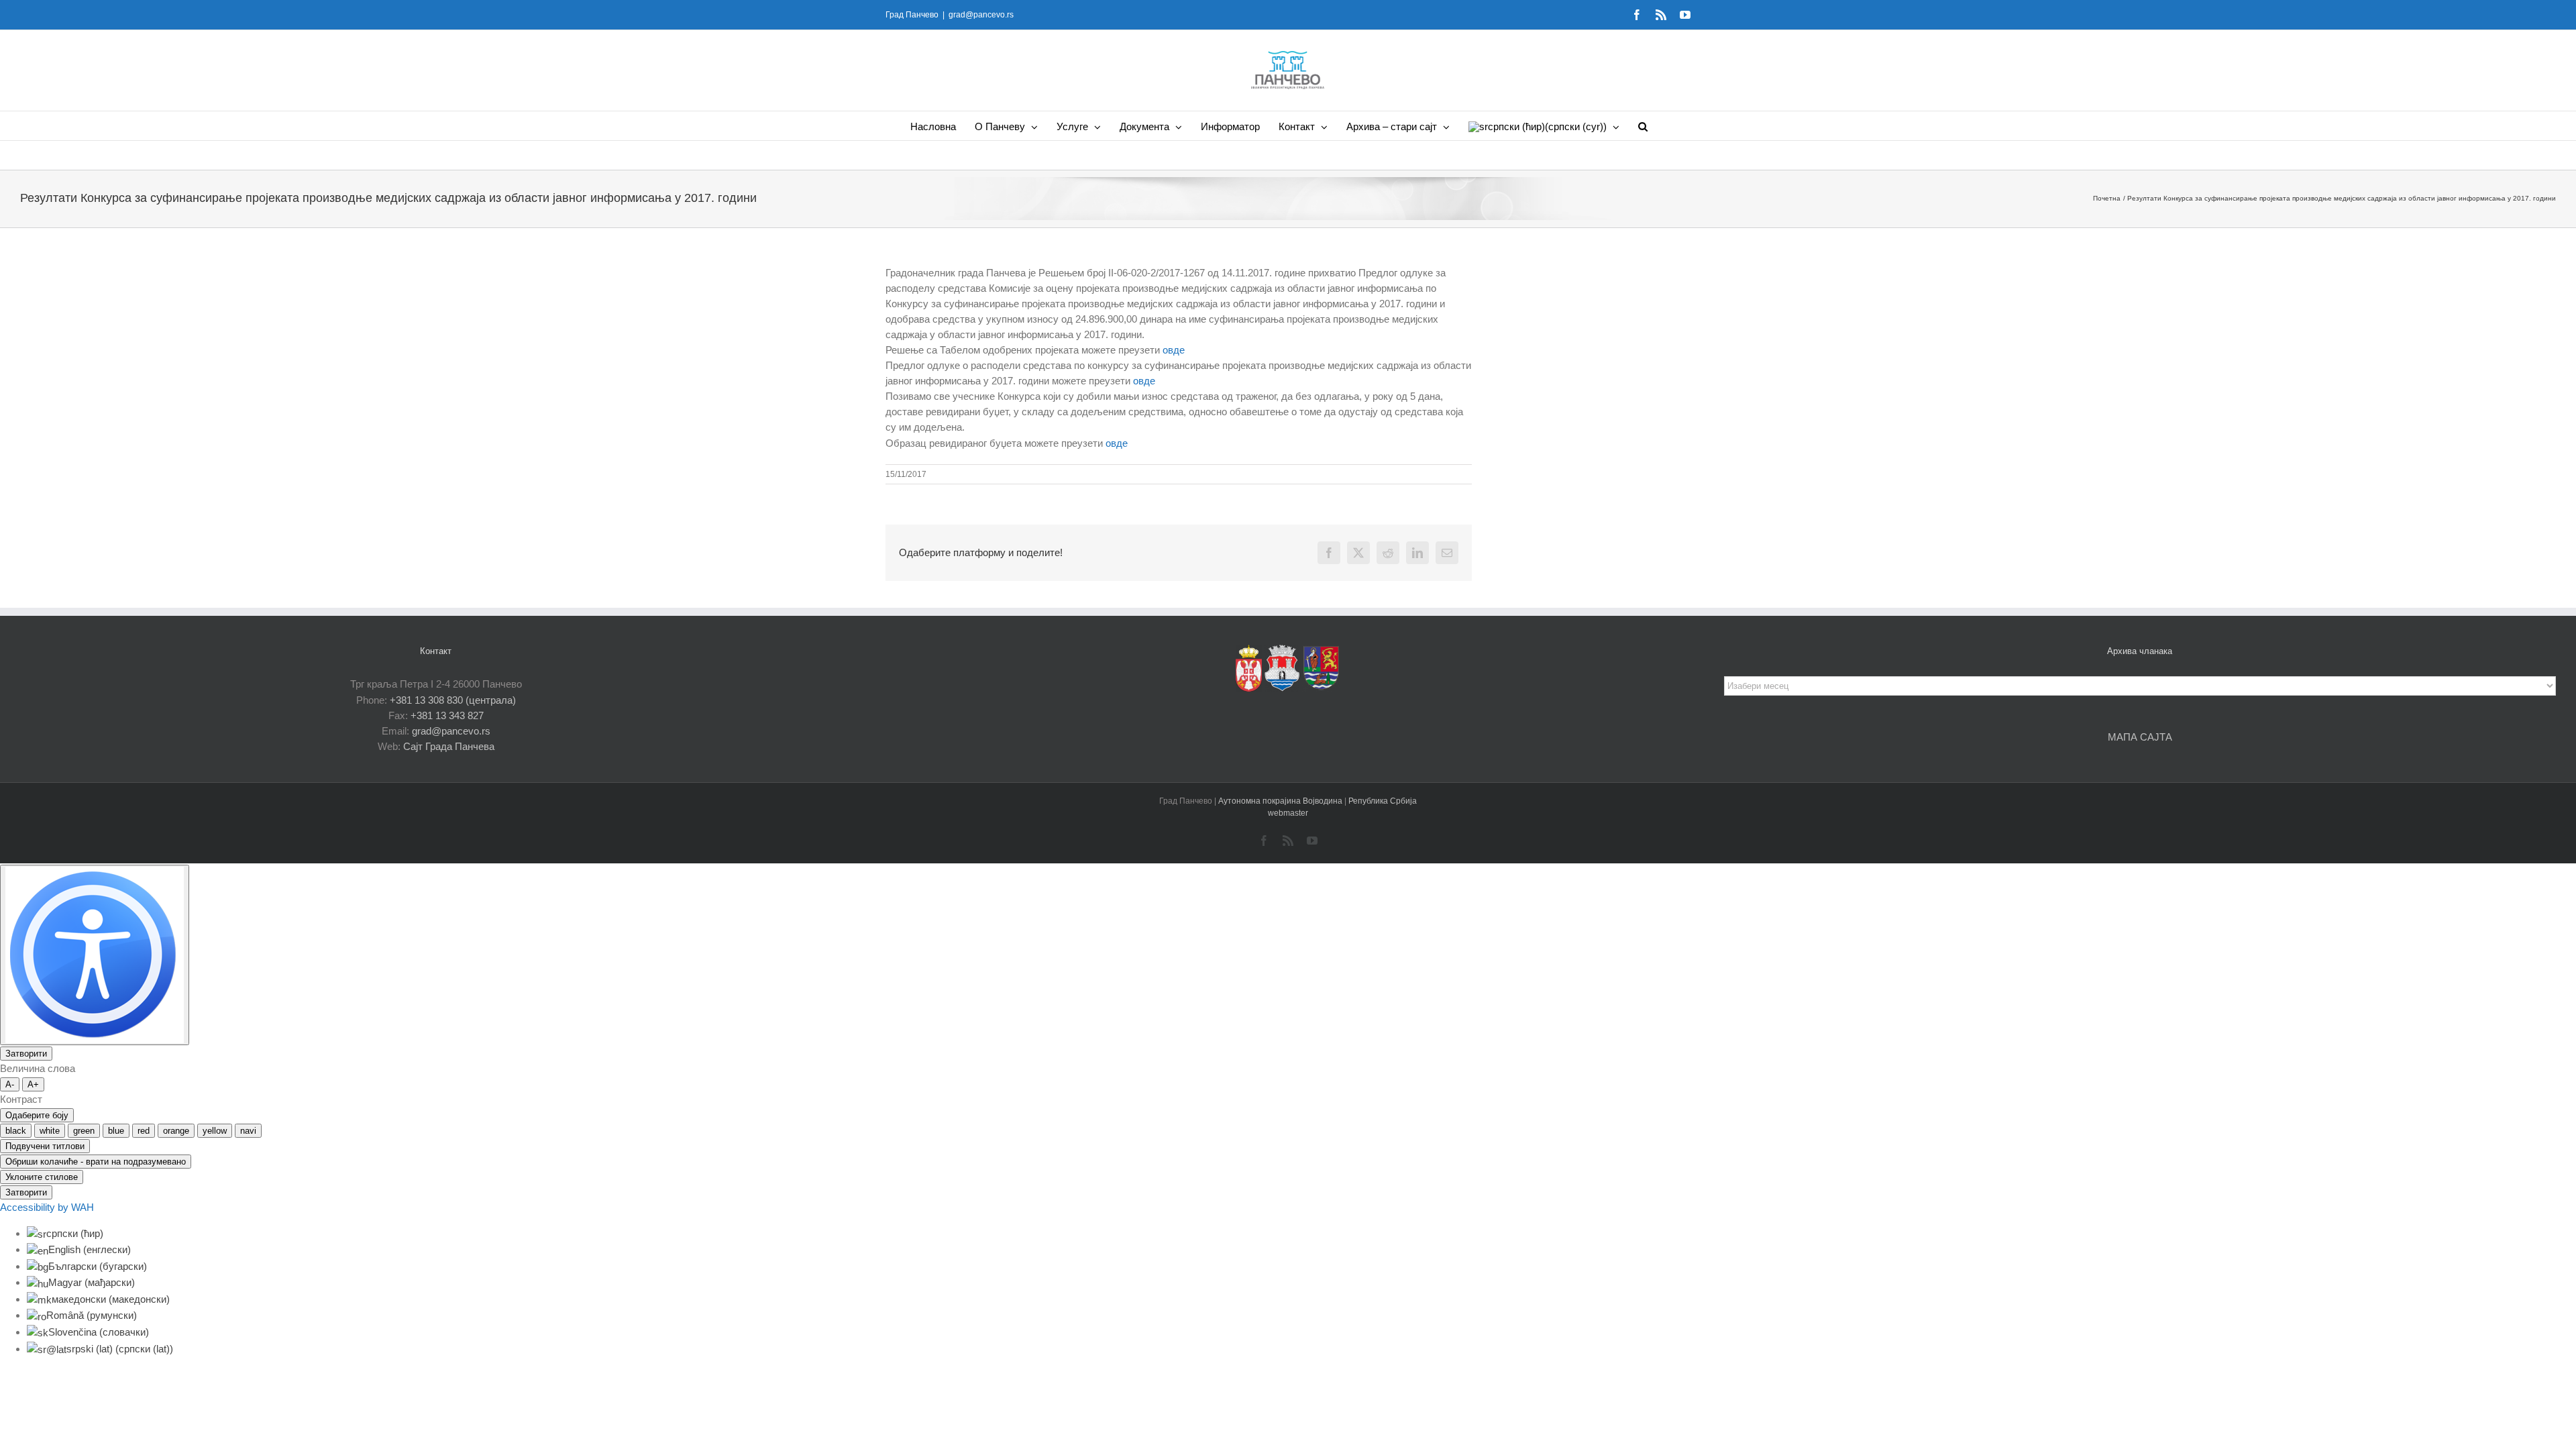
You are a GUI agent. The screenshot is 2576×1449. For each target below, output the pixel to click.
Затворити (26, 1054)
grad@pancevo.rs (981, 15)
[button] (1643, 126)
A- (10, 1084)
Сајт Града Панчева (449, 746)
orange (176, 1131)
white (50, 1131)
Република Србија (1383, 801)
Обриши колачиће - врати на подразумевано (96, 1162)
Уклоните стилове (42, 1177)
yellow (215, 1131)
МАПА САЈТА (2140, 737)
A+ (33, 1084)
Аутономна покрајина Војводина (1281, 801)
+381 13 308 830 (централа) (453, 700)
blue (116, 1131)
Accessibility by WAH (47, 1207)
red (144, 1131)
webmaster (1288, 813)
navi (248, 1131)
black (16, 1131)
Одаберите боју (37, 1115)
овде (1172, 350)
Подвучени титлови (45, 1146)
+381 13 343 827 (447, 715)
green (84, 1131)
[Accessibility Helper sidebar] (95, 955)
